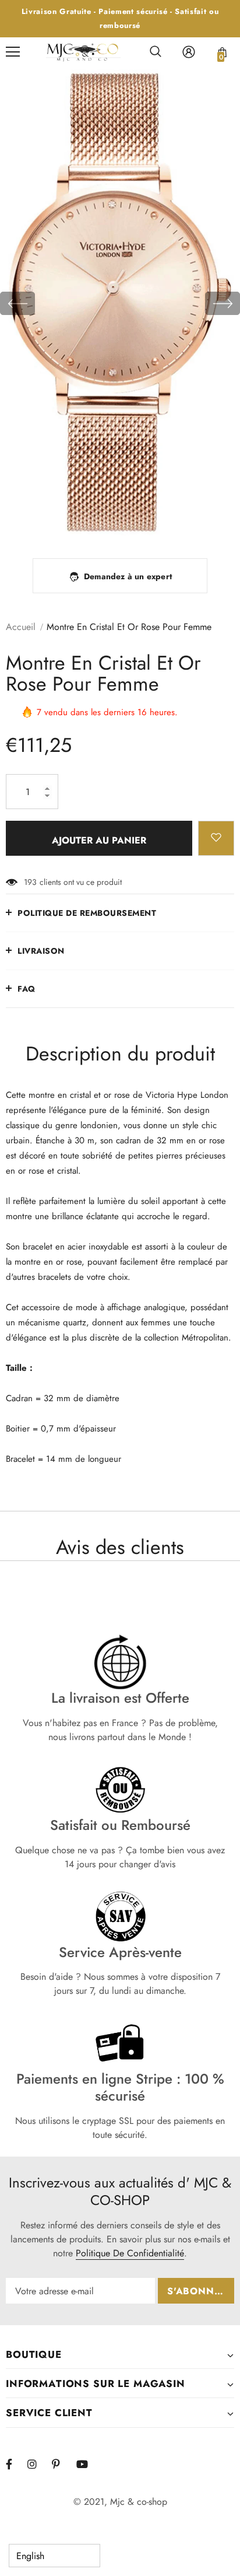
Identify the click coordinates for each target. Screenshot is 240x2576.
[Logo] (83, 52)
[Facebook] (16, 2464)
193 (30, 882)
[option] (120, 304)
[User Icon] (189, 52)
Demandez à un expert (128, 576)
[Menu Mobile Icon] (13, 52)
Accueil (21, 627)
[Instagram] (38, 2464)
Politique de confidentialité (130, 2253)
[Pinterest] (62, 2464)
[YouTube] (87, 2464)
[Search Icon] (156, 52)
